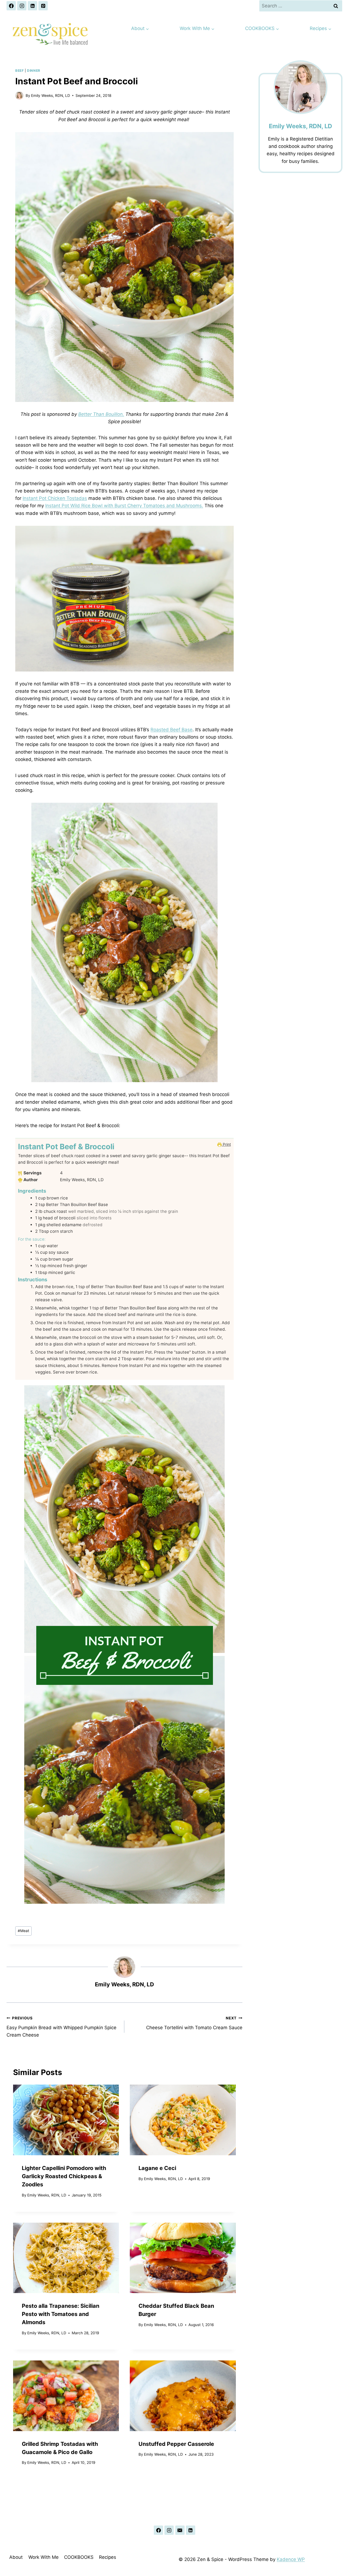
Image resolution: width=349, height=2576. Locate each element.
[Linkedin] (32, 6)
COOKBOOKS (79, 2557)
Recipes (108, 2557)
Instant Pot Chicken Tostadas (55, 498)
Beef (19, 71)
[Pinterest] (43, 6)
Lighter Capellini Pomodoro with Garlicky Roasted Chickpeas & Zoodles (64, 2176)
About (16, 2557)
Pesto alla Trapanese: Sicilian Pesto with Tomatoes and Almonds (61, 2314)
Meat (23, 1931)
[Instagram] (22, 6)
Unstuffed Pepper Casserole (176, 2444)
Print (226, 1144)
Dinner (34, 71)
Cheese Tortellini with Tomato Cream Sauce (194, 2023)
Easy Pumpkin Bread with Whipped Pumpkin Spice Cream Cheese (61, 2027)
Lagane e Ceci (157, 2168)
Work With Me (43, 2557)
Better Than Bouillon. (101, 414)
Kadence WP (291, 2559)
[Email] (180, 2530)
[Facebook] (11, 6)
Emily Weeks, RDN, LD (51, 95)
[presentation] (66, 2120)
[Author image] (19, 95)
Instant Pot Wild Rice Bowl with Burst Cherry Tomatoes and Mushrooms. (124, 506)
